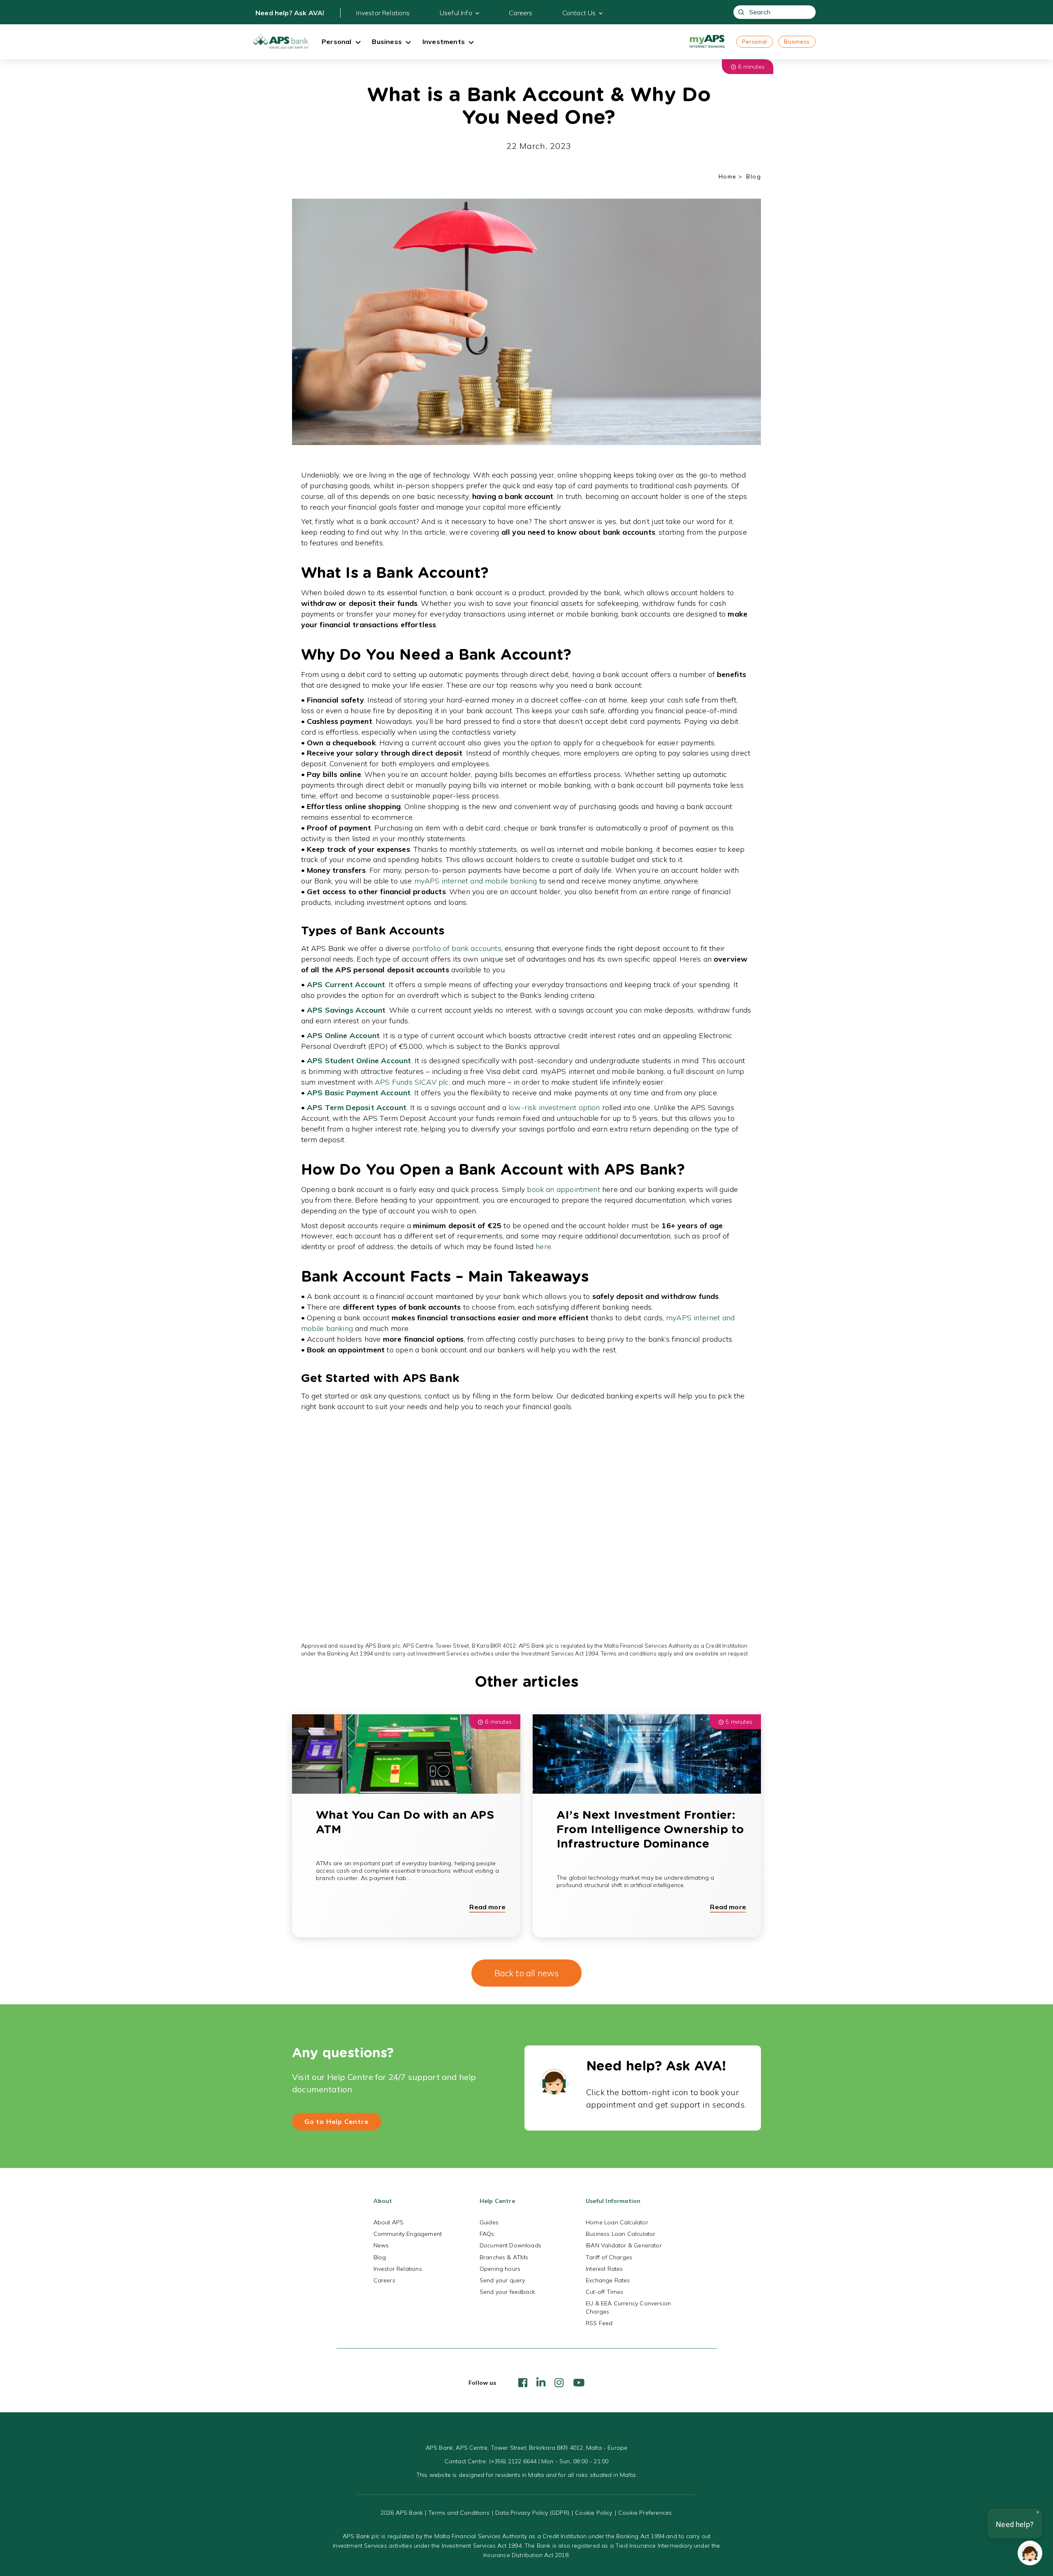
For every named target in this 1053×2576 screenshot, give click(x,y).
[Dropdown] (358, 43)
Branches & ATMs (504, 2257)
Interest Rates (604, 2269)
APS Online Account (343, 1035)
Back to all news (527, 1973)
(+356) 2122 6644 (513, 2461)
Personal (755, 42)
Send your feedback (507, 2292)
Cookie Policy (594, 2513)
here (543, 1246)
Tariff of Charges (609, 2257)
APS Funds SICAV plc (412, 1082)
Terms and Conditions (459, 2513)
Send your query (502, 2280)
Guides (489, 2222)
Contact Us (579, 13)
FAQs (487, 2234)
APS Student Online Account (359, 1061)
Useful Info (456, 13)
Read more (487, 1907)
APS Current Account (346, 984)
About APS (389, 2222)
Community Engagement (408, 2234)
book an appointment (563, 1189)
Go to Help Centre (337, 2122)
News (381, 2245)
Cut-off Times (604, 2292)
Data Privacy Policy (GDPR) (532, 2513)
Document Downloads (510, 2245)
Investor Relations (383, 13)
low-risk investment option (554, 1107)
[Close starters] (1038, 2512)
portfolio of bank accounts (457, 948)
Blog (380, 2257)
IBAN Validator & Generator (624, 2245)
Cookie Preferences (645, 2513)
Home (728, 176)
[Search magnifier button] (741, 12)
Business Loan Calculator (620, 2234)
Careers (521, 13)
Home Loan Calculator (617, 2222)
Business (797, 42)
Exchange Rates (608, 2280)
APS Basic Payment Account (359, 1093)
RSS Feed (599, 2323)
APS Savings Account (346, 1010)
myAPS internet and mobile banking (476, 881)
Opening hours (500, 2269)
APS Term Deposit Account (357, 1107)
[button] (1030, 2553)
